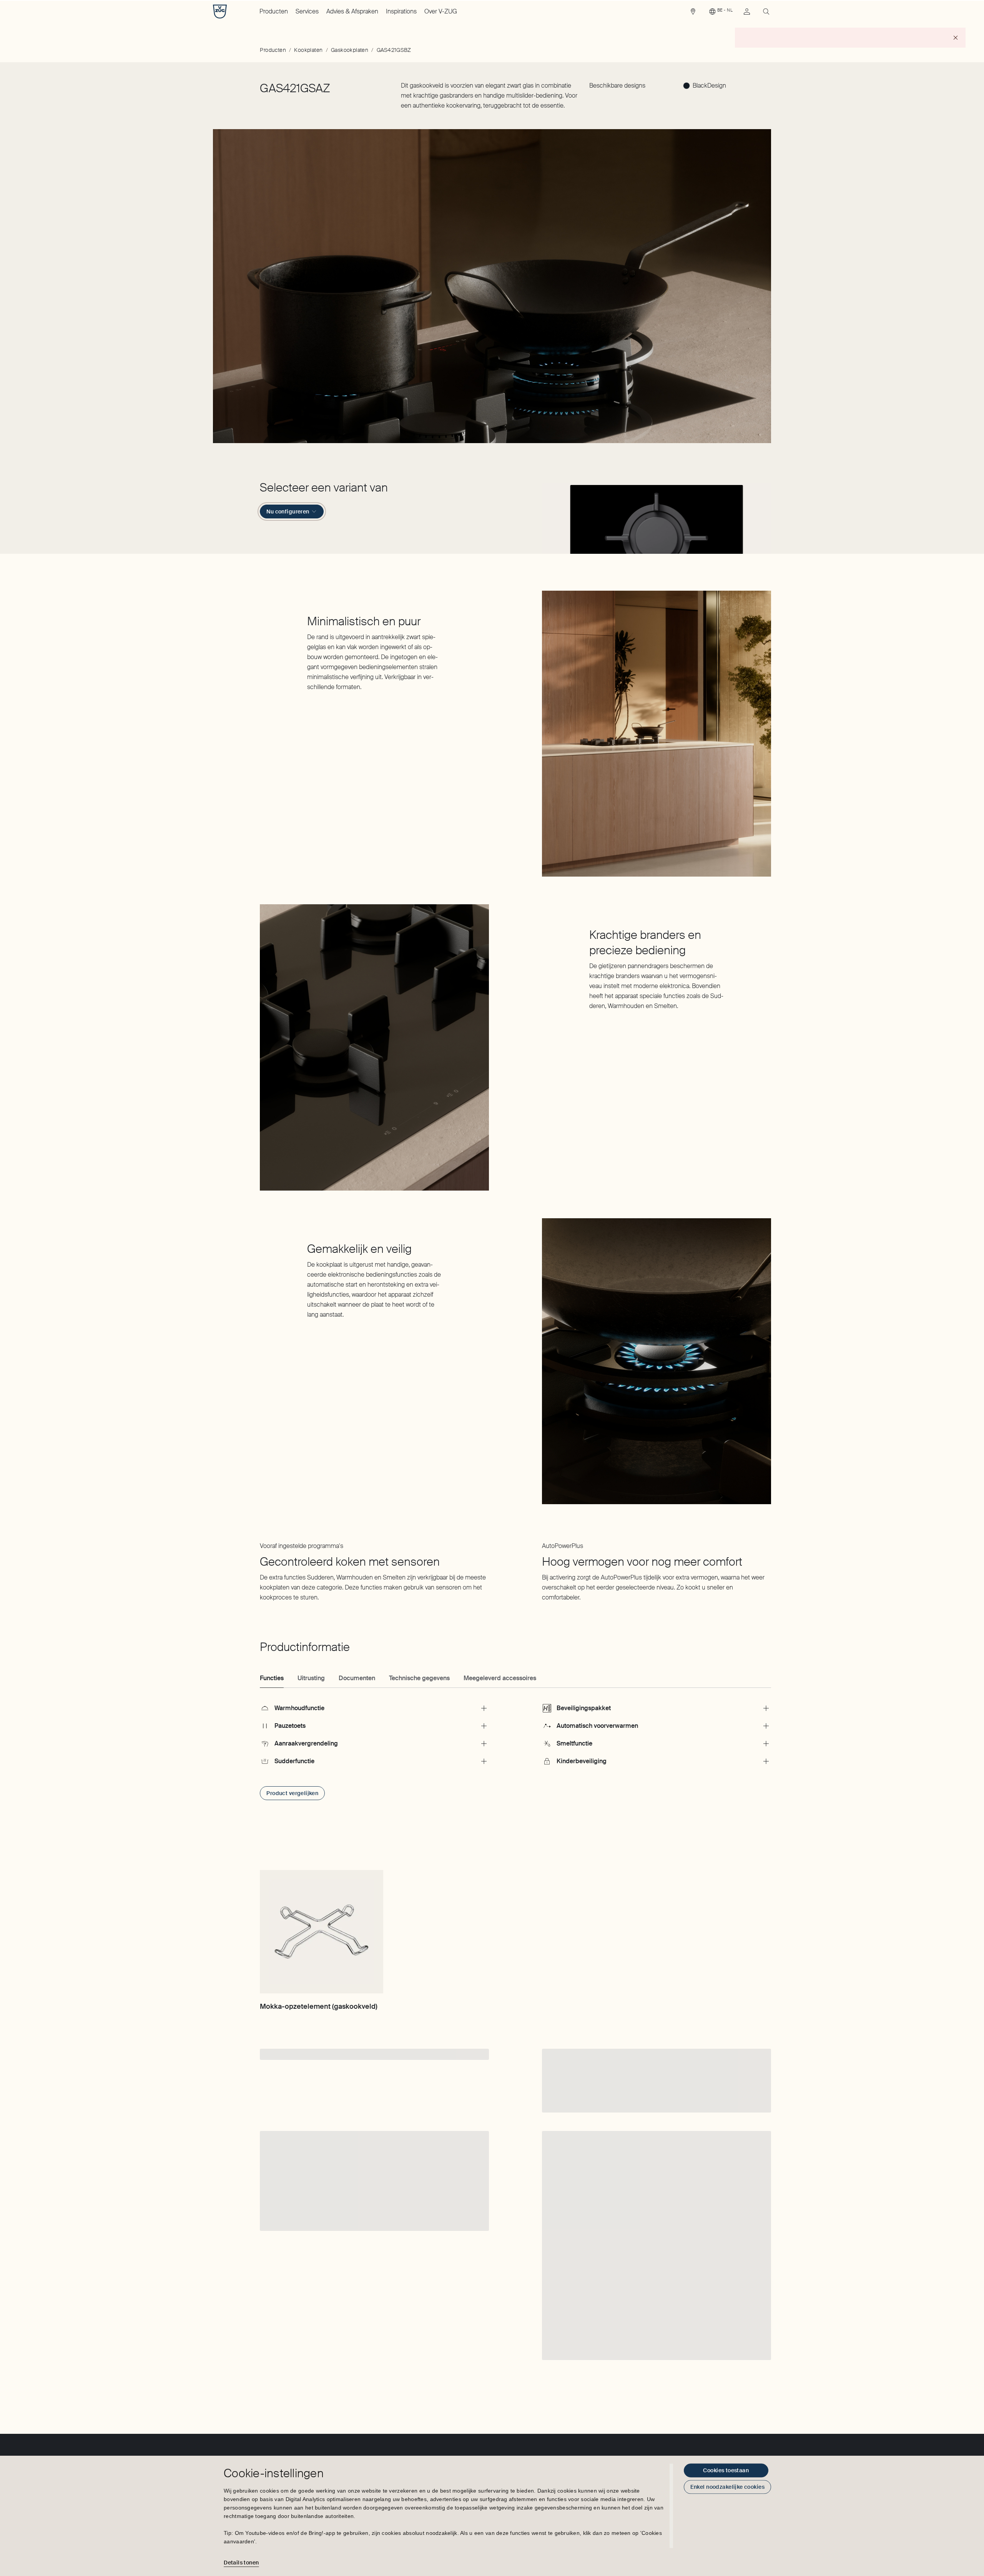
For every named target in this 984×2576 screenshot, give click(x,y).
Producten (274, 11)
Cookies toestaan (726, 2470)
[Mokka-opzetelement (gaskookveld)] (321, 1932)
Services (307, 11)
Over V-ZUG (441, 11)
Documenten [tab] (357, 1678)
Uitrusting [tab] (311, 1678)
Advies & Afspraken (352, 11)
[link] (693, 13)
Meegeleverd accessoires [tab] (500, 1678)
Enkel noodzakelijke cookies (727, 2487)
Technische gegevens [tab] (419, 1678)
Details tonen (241, 2563)
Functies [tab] (272, 1678)
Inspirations (401, 11)
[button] (657, 517)
